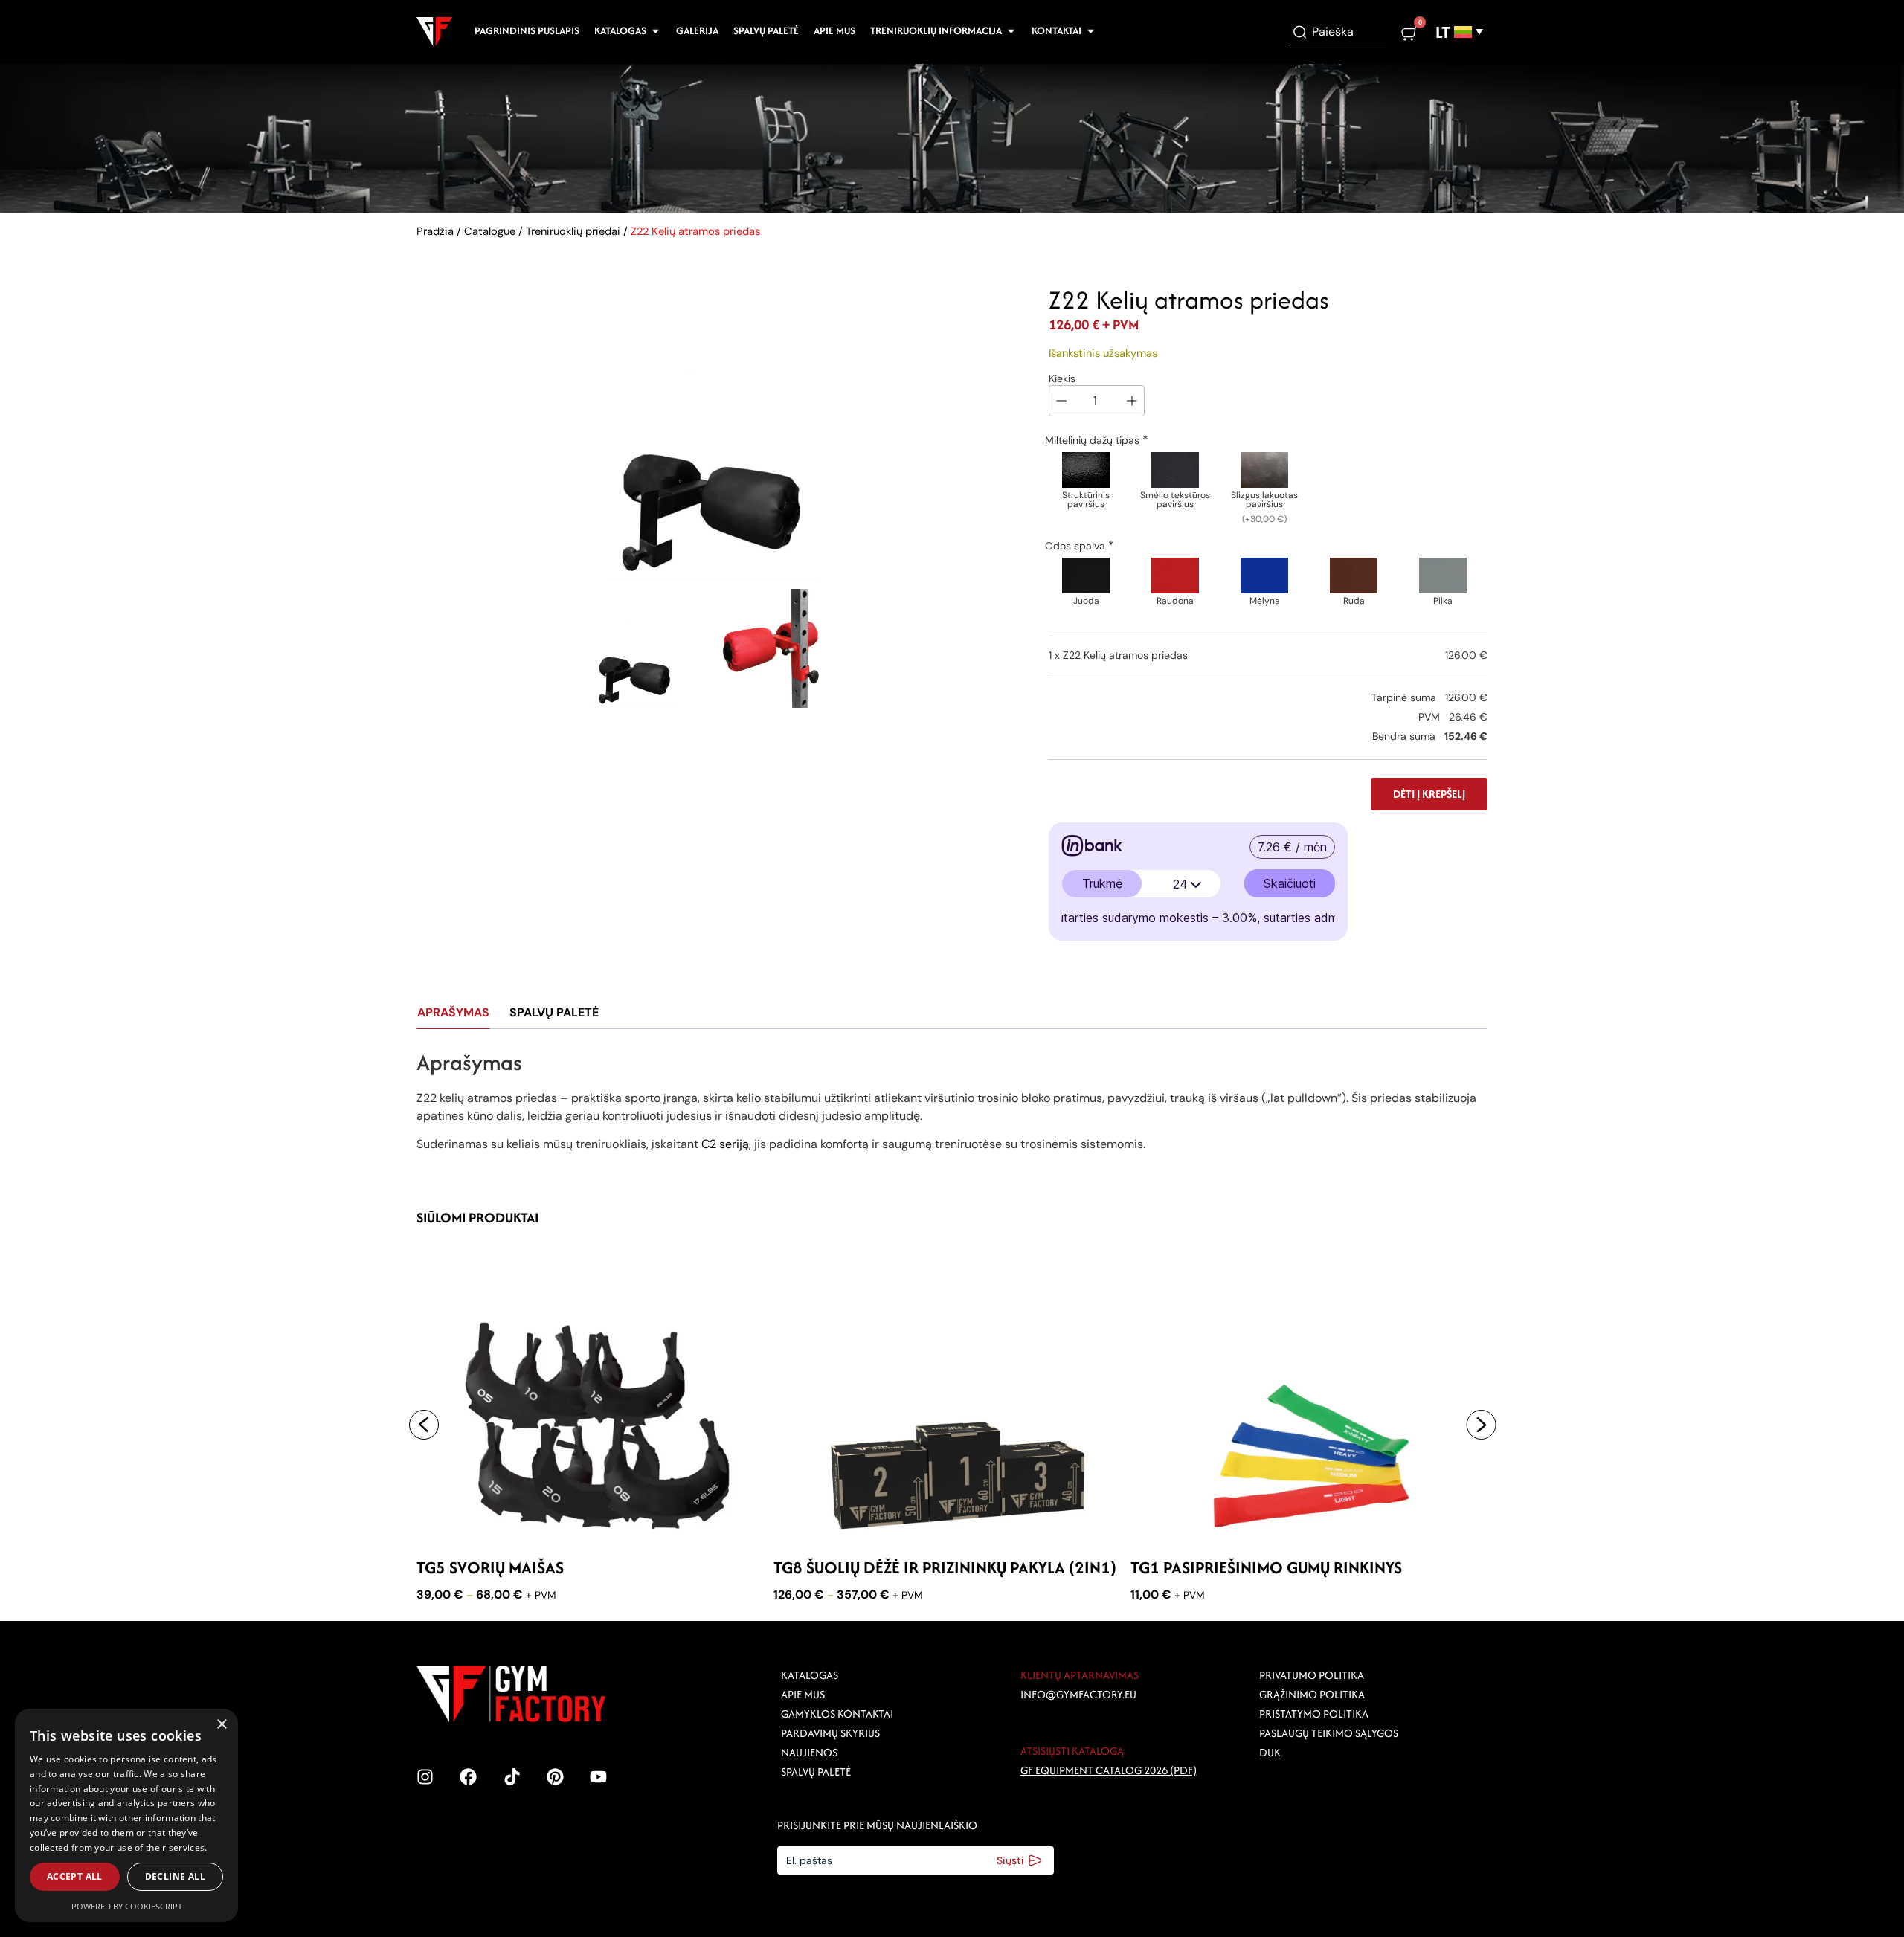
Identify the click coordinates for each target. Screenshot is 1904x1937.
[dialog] (126, 1815)
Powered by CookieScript (127, 1906)
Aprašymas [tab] (453, 1012)
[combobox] (1338, 32)
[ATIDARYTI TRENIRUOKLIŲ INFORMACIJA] (1011, 31)
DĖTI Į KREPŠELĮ (1429, 794)
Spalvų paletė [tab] (554, 1012)
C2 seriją (725, 1144)
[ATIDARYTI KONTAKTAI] (1091, 31)
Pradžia (435, 231)
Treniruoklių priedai (573, 231)
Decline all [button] (175, 1876)
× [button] (221, 1725)
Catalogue (490, 231)
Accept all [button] (75, 1876)
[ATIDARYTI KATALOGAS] (656, 31)
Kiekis (1062, 378)
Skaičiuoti (1290, 883)
